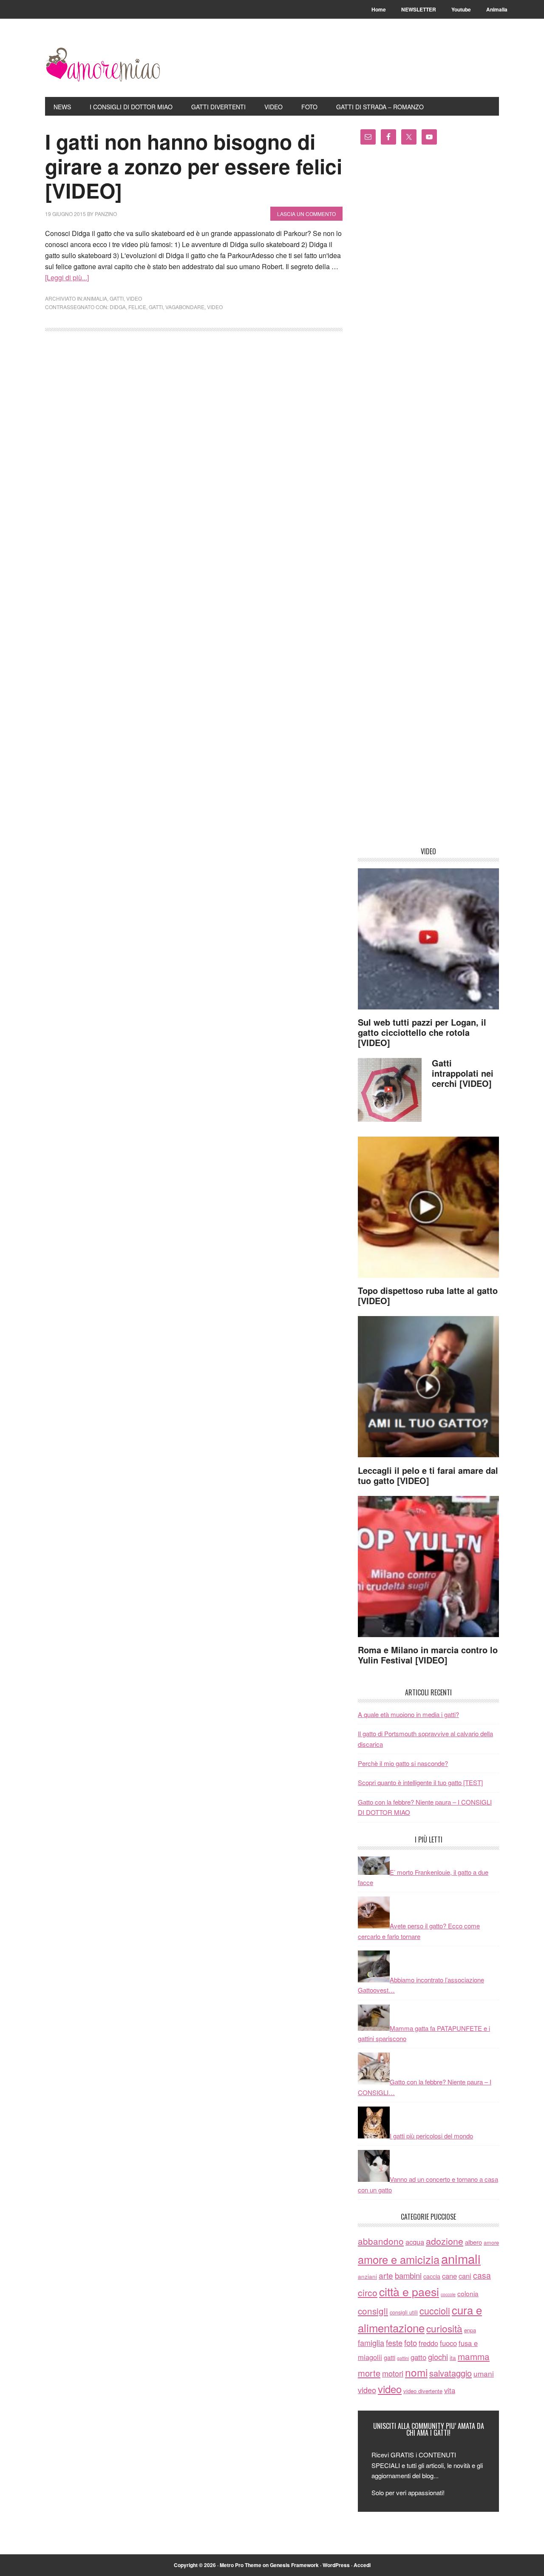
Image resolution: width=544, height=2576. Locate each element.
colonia (468, 2293)
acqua (415, 2242)
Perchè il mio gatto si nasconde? (403, 1763)
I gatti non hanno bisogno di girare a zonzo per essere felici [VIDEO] (194, 166)
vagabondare (185, 307)
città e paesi (409, 2291)
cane (449, 2276)
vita (450, 2390)
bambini (408, 2275)
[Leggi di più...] (67, 277)
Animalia (95, 298)
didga (118, 307)
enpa (470, 2330)
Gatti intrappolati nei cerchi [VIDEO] (463, 1073)
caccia (432, 2276)
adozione (445, 2241)
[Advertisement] (428, 499)
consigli (373, 2311)
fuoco (448, 2343)
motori (393, 2373)
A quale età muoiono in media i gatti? (408, 1714)
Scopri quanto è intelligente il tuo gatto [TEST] (420, 1782)
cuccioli (435, 2310)
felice (137, 307)
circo (368, 2292)
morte (369, 2373)
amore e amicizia (399, 2259)
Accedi (362, 2565)
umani (484, 2373)
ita (453, 2357)
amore (491, 2242)
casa (482, 2275)
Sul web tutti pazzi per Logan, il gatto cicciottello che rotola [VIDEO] (422, 1032)
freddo (428, 2343)
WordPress (336, 2565)
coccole (448, 2294)
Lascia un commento (306, 214)
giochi (438, 2357)
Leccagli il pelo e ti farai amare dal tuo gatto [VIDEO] (428, 1475)
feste (394, 2343)
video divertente (423, 2391)
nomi (416, 2372)
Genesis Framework (294, 2565)
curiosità (444, 2328)
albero (473, 2242)
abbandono (381, 2241)
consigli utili (404, 2312)
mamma (474, 2356)
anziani (367, 2276)
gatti (117, 298)
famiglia (371, 2343)
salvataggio (450, 2373)
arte (386, 2275)
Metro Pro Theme (241, 2565)
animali (461, 2258)
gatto (418, 2357)
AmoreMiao (102, 65)
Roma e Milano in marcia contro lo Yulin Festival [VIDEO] (428, 1655)
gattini (403, 2358)
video (134, 298)
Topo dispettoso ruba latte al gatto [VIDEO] (428, 1295)
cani (465, 2276)
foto (411, 2343)
